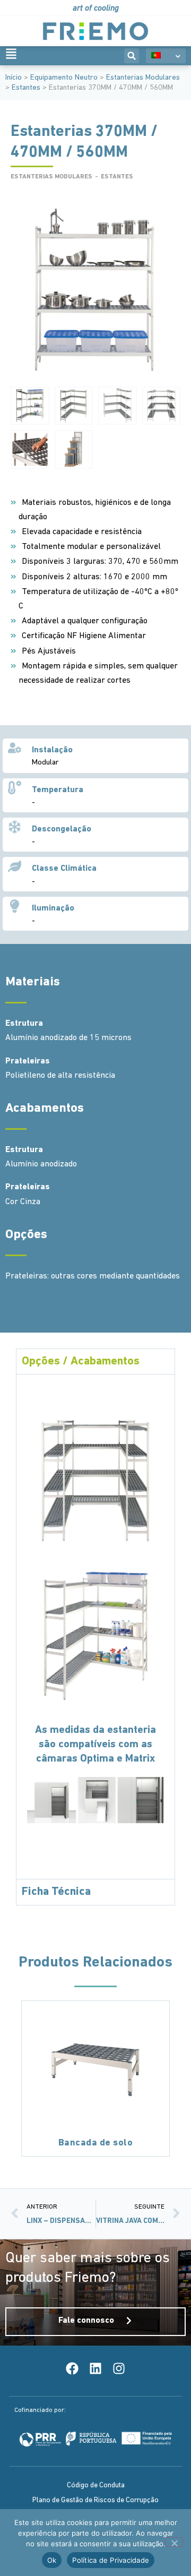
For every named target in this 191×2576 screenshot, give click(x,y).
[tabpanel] (95, 1626)
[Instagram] (119, 2368)
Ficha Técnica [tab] (56, 1892)
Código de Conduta (96, 2485)
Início (14, 78)
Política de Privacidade (111, 2560)
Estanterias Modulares (143, 78)
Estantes (26, 88)
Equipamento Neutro (64, 78)
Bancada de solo (96, 2143)
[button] (132, 56)
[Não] (174, 2542)
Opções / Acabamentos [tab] (81, 1362)
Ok (52, 2560)
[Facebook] (72, 2368)
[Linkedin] (95, 2368)
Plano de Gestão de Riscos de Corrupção (95, 2500)
